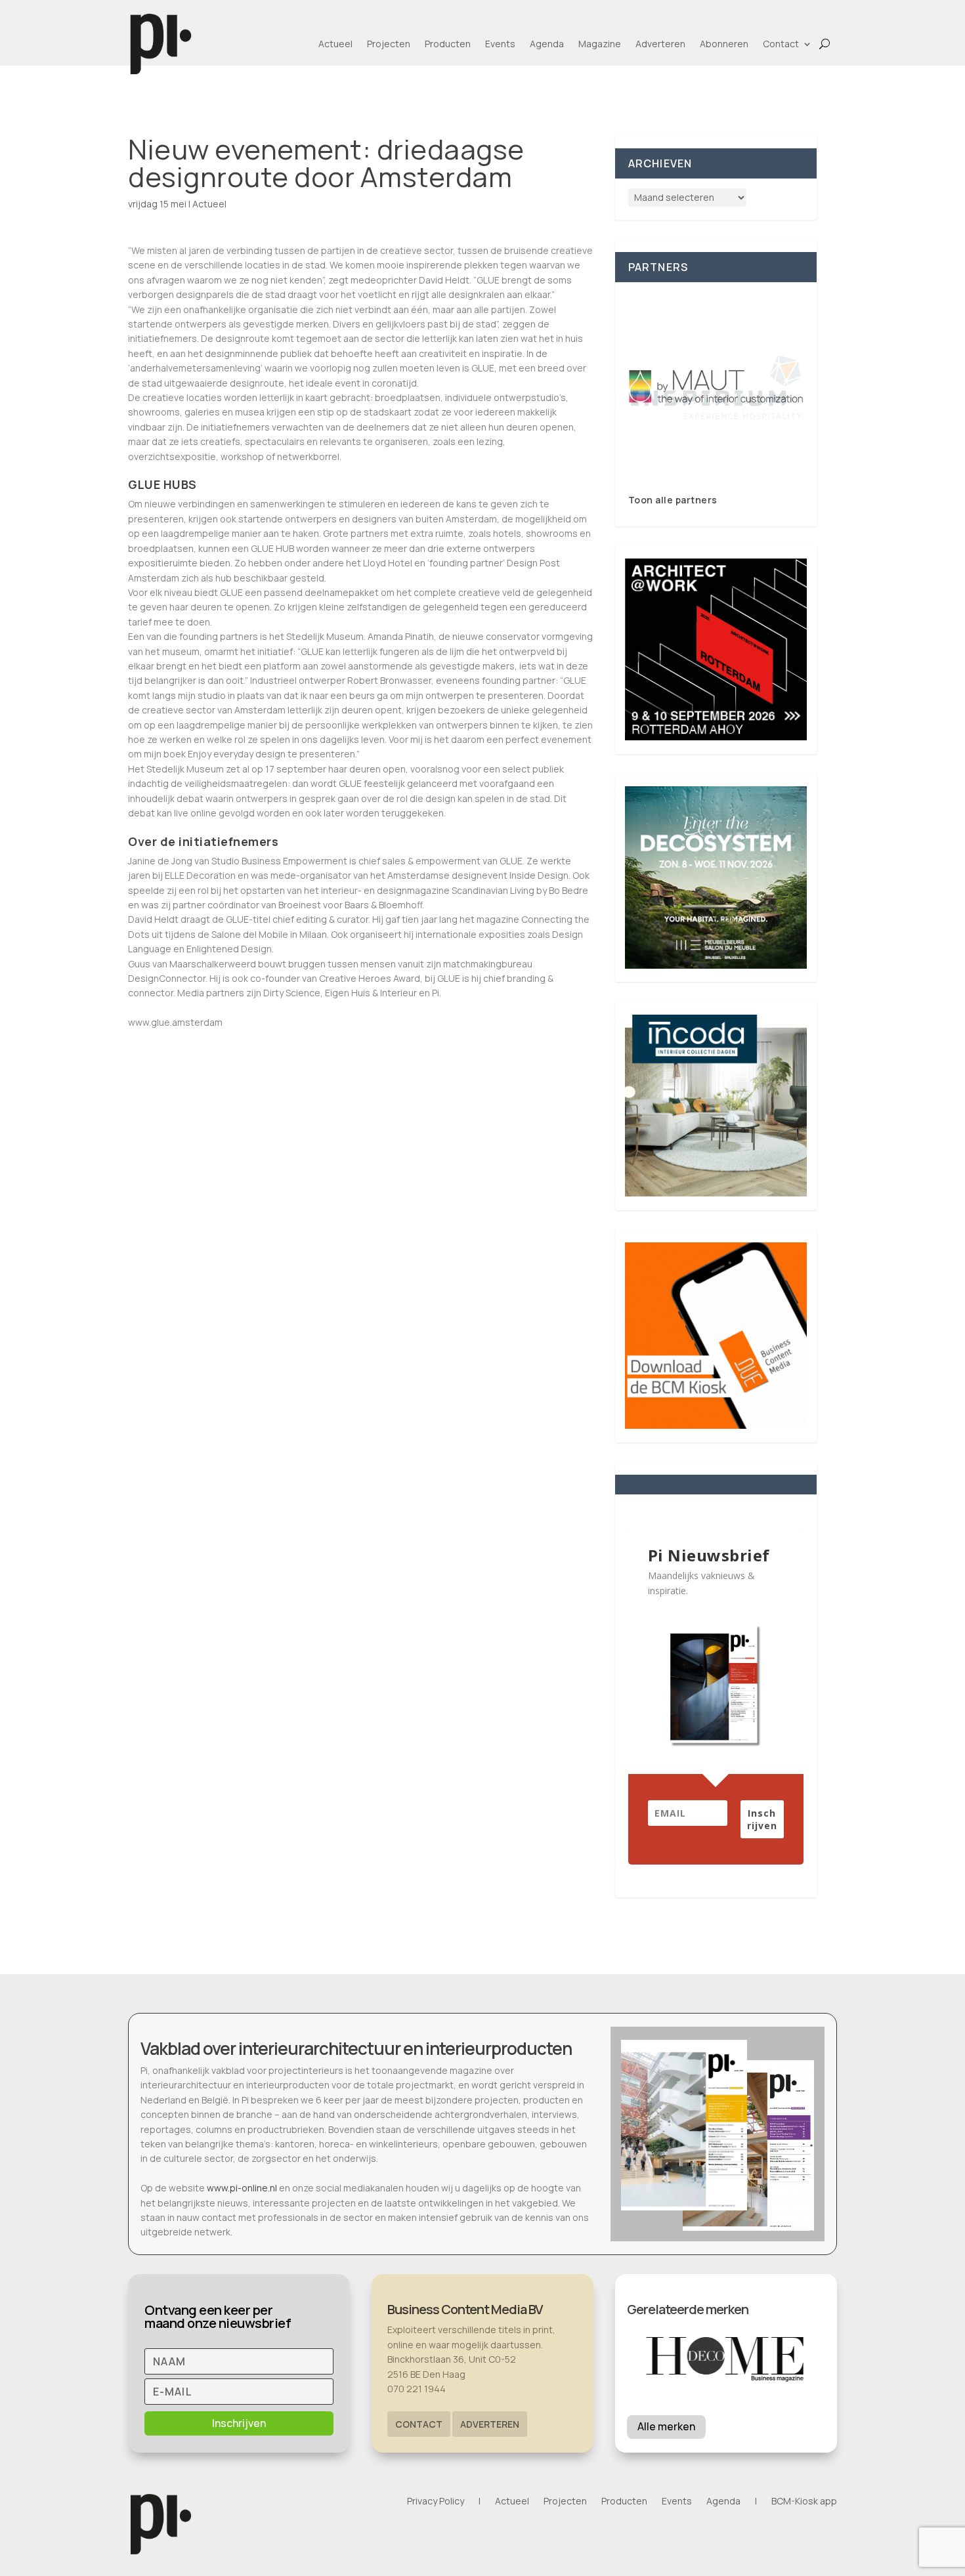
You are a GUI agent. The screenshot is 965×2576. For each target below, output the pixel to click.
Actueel (335, 44)
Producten (448, 44)
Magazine (600, 44)
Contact (781, 44)
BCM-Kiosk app (804, 2502)
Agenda (547, 44)
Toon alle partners (673, 500)
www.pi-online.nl (242, 2188)
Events (500, 44)
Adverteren (660, 44)
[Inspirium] (716, 388)
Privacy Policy (436, 2502)
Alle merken (666, 2426)
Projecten (389, 44)
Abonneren (724, 44)
